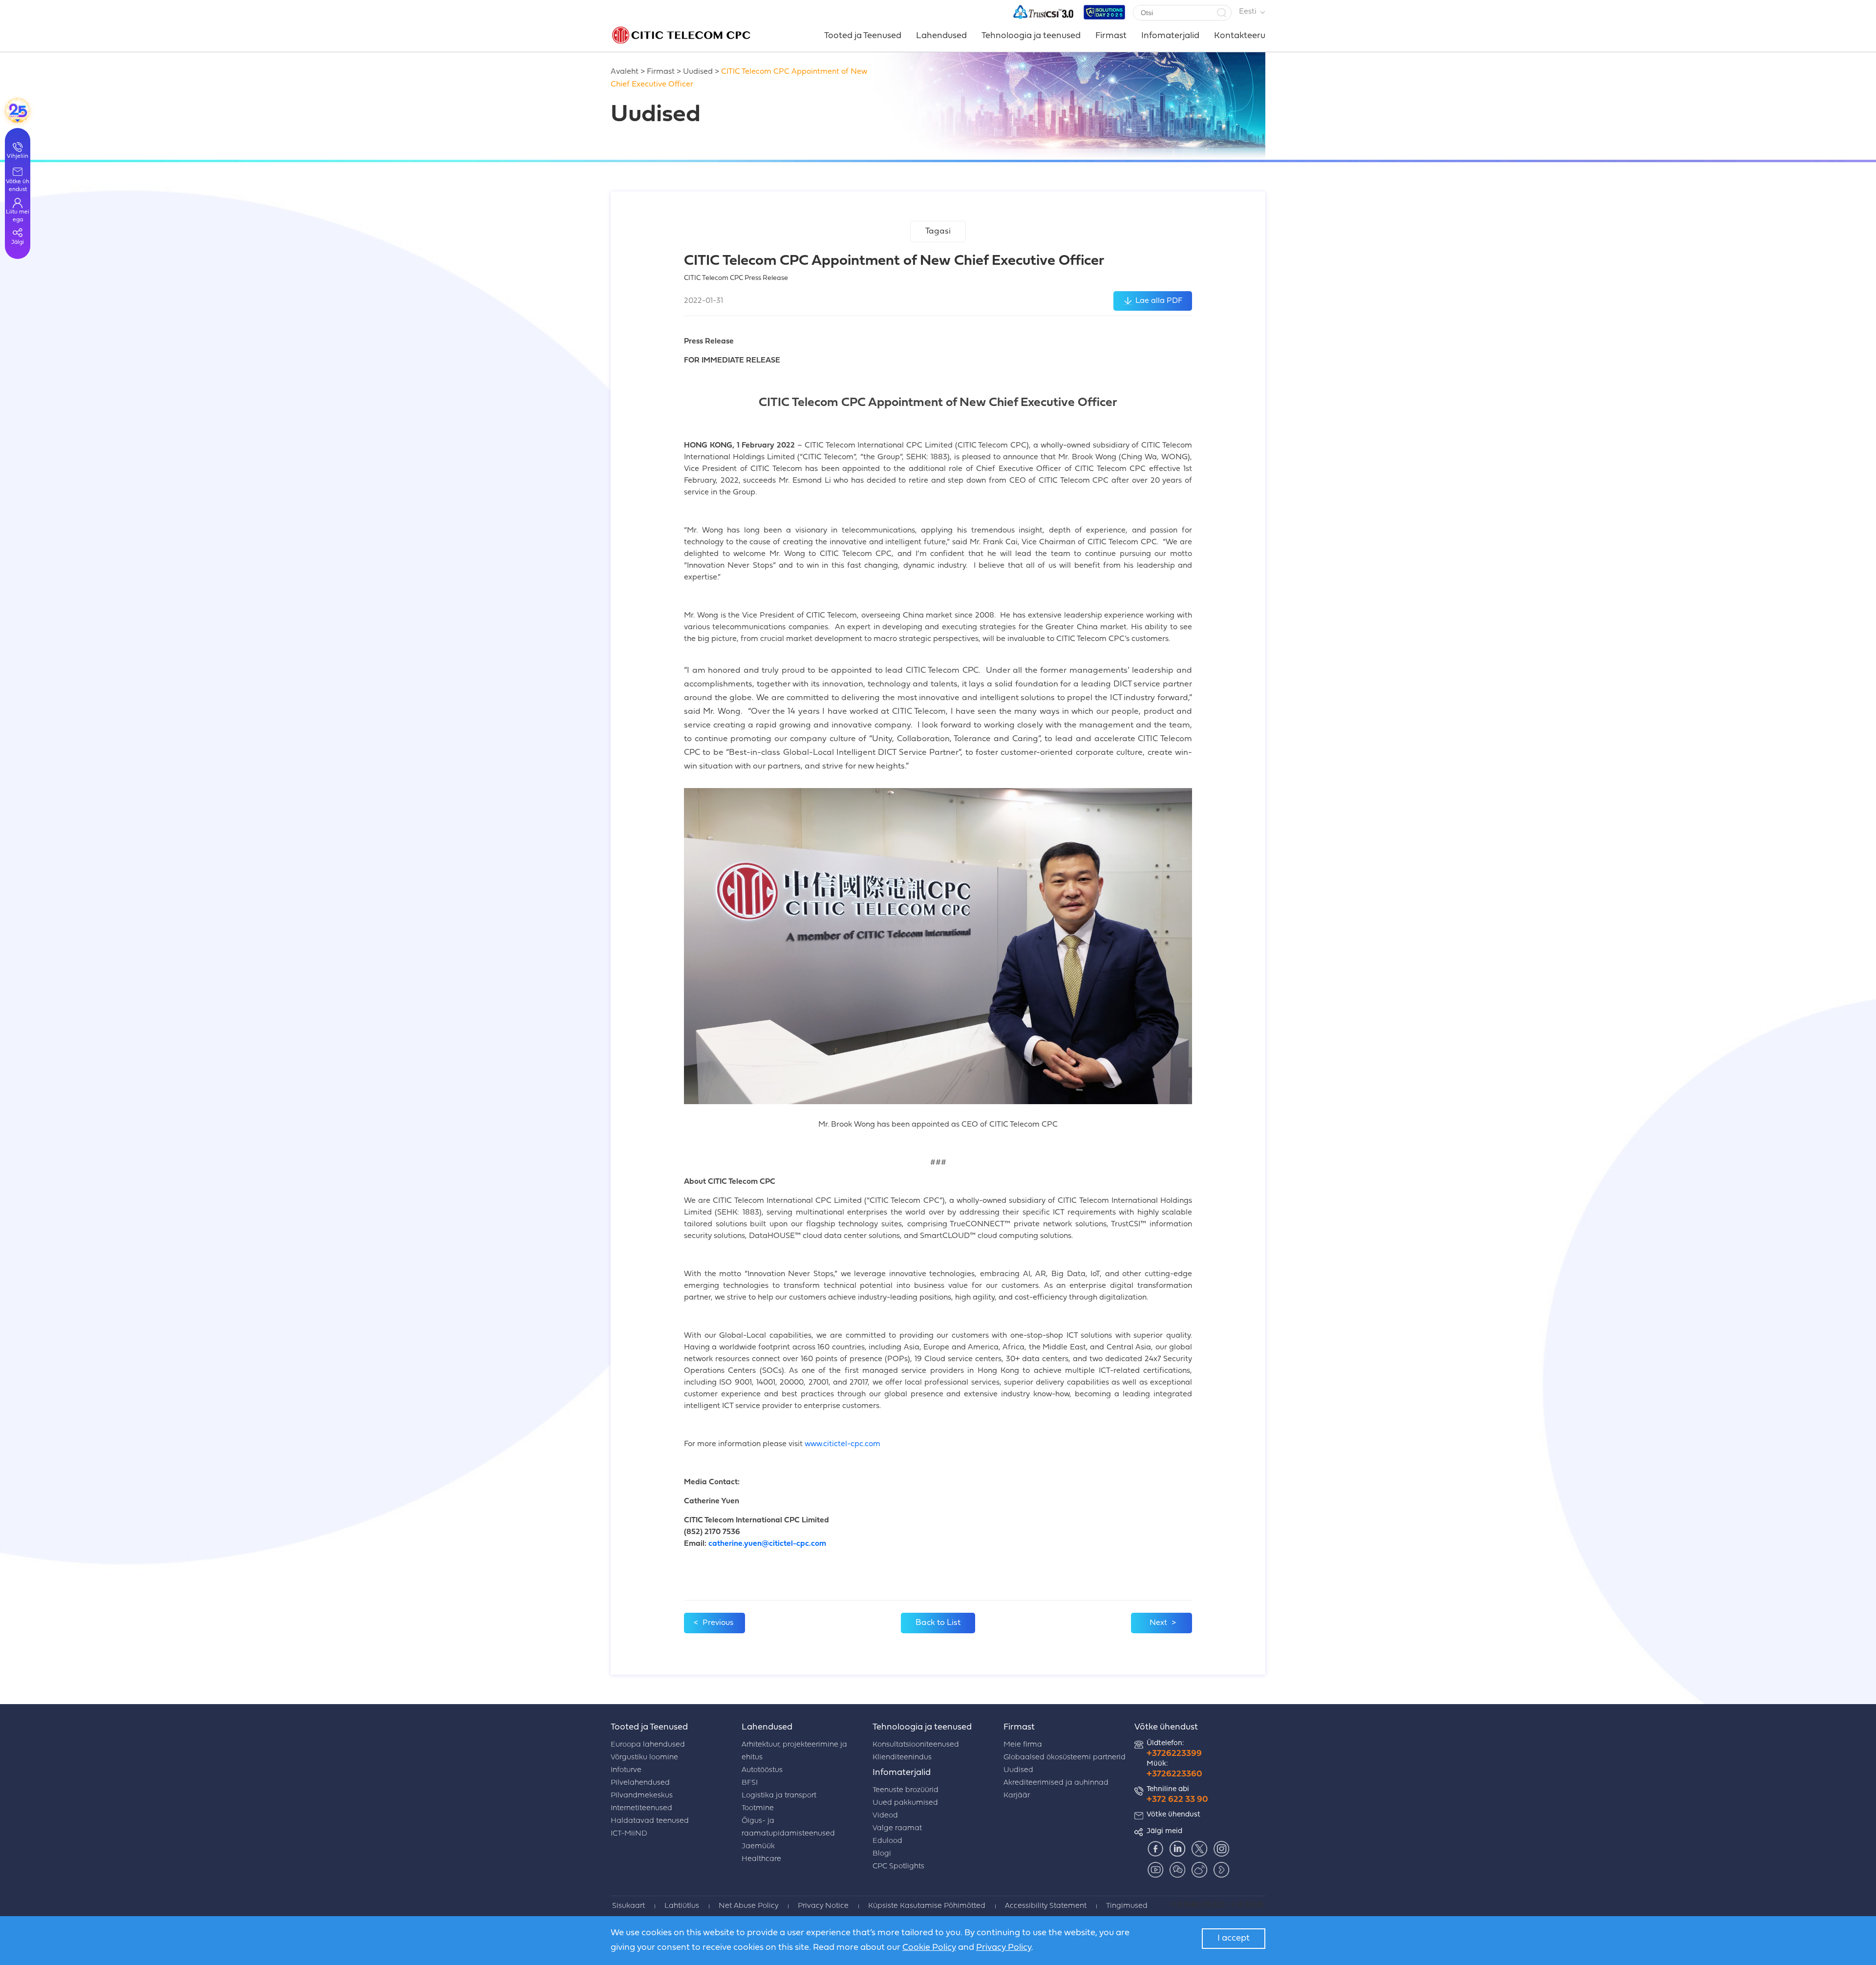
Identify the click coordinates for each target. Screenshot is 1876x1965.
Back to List (938, 1623)
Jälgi (18, 242)
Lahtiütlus (682, 1906)
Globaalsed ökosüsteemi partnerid (1065, 1758)
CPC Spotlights (898, 1867)
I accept (1234, 1938)
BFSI (750, 1783)
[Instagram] (1221, 1849)
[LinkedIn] (1177, 1849)
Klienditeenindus (902, 1758)
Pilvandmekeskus (642, 1796)
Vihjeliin (18, 156)
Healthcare (761, 1859)
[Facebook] (1155, 1849)
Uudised (698, 72)
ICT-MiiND (629, 1834)
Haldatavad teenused (650, 1821)
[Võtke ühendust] (18, 110)
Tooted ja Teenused (863, 36)
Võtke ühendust (1166, 1727)
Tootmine (758, 1808)
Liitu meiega (18, 216)
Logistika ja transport (779, 1796)
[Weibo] (1199, 1870)
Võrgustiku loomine (644, 1758)
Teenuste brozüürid (906, 1790)
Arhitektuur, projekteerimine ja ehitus (794, 1751)
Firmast (1111, 36)
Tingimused (1127, 1906)
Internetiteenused (641, 1808)
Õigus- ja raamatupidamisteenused (788, 1827)
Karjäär (1017, 1796)
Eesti (1248, 12)
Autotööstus (762, 1770)
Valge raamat (897, 1828)
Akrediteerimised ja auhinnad (1056, 1783)
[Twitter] (1199, 1849)
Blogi (882, 1854)
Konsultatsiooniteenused (916, 1745)
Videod (885, 1816)
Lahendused (941, 36)
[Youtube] (1155, 1870)
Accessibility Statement (1046, 1906)
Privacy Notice (823, 1906)
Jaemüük (758, 1847)
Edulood (887, 1841)
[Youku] (1221, 1870)
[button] (1221, 13)
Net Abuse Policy (748, 1906)
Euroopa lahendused (648, 1745)
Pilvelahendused (640, 1783)
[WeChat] (1177, 1870)
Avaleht (625, 72)
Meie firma (1023, 1745)
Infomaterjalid (1170, 36)
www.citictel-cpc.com (842, 1444)
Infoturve (626, 1770)
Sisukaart (629, 1906)
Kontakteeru (1240, 36)
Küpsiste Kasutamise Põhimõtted (927, 1906)
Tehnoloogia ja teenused (1031, 36)
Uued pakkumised (905, 1803)
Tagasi (938, 231)
